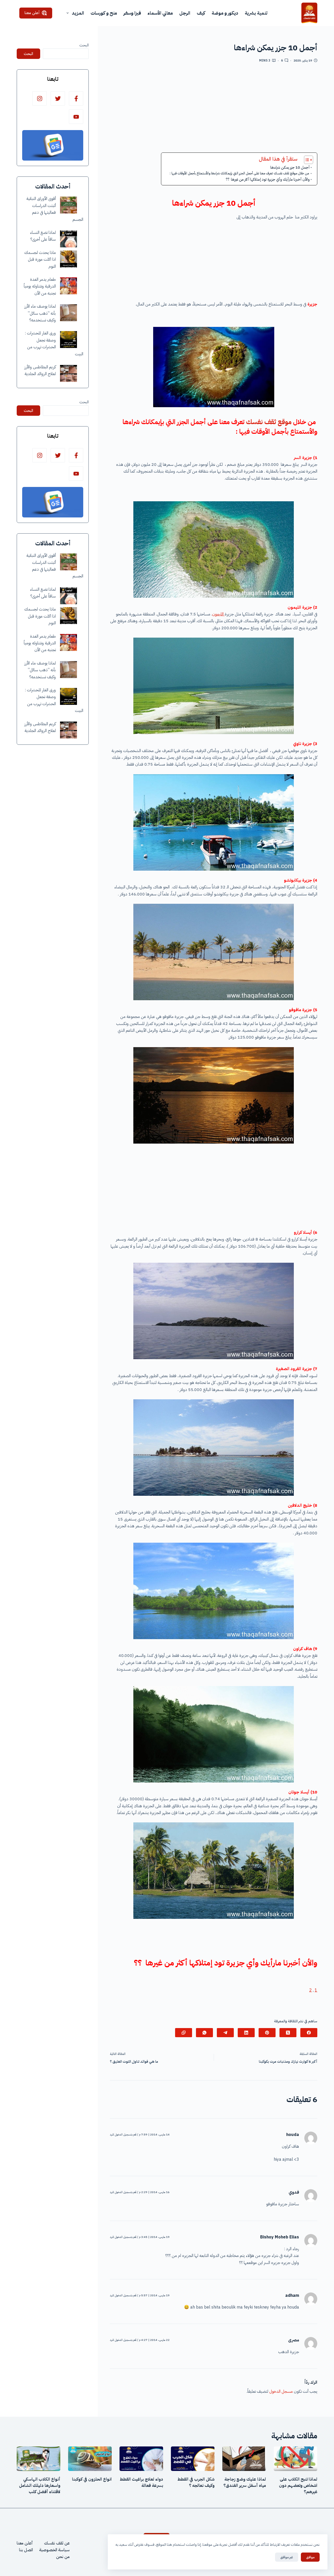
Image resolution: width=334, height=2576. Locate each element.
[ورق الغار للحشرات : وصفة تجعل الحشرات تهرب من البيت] (68, 340)
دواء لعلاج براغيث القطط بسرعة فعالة (141, 2482)
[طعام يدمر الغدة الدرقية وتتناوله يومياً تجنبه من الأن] (68, 286)
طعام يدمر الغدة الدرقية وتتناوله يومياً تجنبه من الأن (40, 286)
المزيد (78, 13)
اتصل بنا (26, 2550)
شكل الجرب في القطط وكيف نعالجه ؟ (196, 2482)
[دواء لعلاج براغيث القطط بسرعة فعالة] (141, 2459)
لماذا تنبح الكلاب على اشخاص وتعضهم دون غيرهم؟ (298, 2486)
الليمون (218, 614)
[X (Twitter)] (288, 2033)
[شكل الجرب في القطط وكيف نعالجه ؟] (193, 2459)
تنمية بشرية (256, 13)
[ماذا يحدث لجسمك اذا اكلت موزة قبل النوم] (68, 259)
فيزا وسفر (132, 13)
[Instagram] (40, 98)
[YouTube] (76, 117)
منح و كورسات (104, 13)
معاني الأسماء (160, 13)
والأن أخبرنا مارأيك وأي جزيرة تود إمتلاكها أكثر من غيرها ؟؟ (268, 179)
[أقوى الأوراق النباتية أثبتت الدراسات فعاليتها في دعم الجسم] (68, 205)
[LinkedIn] (246, 2033)
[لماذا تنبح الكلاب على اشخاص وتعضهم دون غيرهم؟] (296, 2459)
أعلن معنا (32, 13)
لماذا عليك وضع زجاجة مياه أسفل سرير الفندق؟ (245, 2482)
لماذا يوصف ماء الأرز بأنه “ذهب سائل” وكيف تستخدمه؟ (40, 313)
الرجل (185, 13)
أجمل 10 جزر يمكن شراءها (290, 167)
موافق (310, 2557)
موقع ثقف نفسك (269, 422)
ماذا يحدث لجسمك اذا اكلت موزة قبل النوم (40, 260)
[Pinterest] (267, 2033)
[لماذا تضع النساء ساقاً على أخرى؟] (68, 239)
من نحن (63, 2557)
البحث (84, 45)
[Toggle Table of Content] (306, 160)
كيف (201, 13)
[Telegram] (225, 2033)
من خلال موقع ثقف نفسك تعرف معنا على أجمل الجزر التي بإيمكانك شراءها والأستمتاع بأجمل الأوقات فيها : (240, 173)
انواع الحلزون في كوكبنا (92, 2479)
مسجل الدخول (281, 2391)
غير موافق (287, 2557)
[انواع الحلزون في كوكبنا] (90, 2459)
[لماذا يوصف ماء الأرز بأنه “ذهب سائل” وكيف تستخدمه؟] (68, 313)
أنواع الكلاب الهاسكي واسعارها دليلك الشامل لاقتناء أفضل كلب (40, 2486)
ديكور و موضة (225, 13)
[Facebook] (309, 2033)
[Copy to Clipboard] (184, 2033)
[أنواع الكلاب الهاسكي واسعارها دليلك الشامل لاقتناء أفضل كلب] (38, 2459)
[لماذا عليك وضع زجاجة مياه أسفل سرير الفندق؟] (244, 2459)
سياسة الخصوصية (54, 2550)
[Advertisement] (214, 110)
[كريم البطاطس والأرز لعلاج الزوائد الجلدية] (68, 373)
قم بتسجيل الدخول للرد (123, 2135)
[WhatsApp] (204, 2033)
